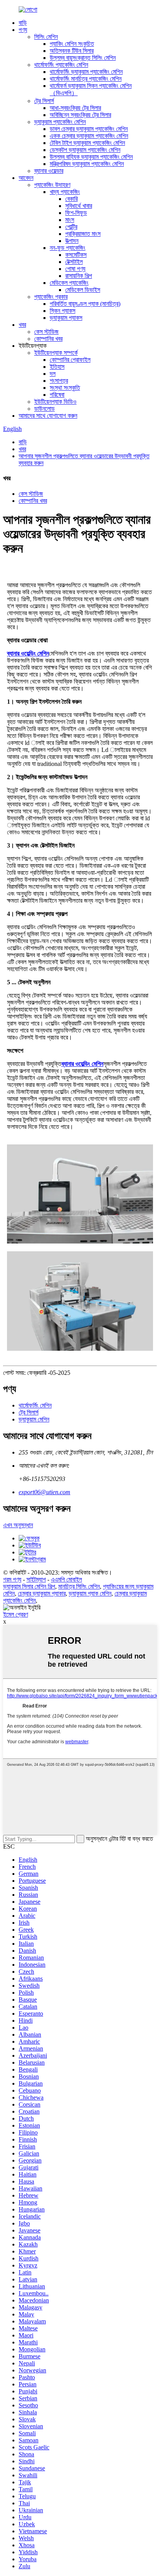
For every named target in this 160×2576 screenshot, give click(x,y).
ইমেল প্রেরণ (16, 1614)
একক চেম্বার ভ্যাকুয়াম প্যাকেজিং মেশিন (89, 136)
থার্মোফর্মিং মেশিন (35, 1405)
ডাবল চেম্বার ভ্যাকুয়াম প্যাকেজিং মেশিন (89, 129)
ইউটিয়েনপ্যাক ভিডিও (55, 402)
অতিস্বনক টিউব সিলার (72, 51)
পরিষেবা (57, 395)
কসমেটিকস (76, 255)
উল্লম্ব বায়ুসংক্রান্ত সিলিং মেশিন (83, 58)
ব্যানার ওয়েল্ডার (49, 171)
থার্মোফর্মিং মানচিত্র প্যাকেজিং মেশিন (86, 79)
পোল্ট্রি (71, 227)
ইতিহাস (57, 367)
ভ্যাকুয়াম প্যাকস (66, 318)
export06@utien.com (44, 1492)
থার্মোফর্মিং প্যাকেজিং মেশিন (61, 65)
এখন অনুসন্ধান (18, 1525)
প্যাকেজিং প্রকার (51, 297)
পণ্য (23, 30)
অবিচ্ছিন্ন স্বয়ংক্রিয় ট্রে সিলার (80, 115)
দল (53, 374)
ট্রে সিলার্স (44, 101)
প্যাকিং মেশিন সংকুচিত (72, 44)
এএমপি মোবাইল (66, 1579)
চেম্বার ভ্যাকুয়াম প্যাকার (42, 1593)
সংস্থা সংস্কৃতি (65, 388)
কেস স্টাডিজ (46, 332)
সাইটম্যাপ (36, 1579)
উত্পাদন (72, 241)
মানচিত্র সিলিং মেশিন (79, 1586)
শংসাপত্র (59, 381)
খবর (22, 325)
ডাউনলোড (44, 409)
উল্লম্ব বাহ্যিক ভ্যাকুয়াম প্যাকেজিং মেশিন (91, 157)
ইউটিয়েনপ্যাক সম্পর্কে (56, 353)
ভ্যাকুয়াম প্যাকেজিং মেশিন (60, 122)
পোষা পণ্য (75, 269)
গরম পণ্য (12, 1579)
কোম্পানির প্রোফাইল (70, 360)
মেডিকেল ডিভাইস (83, 290)
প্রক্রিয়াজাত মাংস (83, 234)
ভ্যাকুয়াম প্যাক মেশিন (90, 1593)
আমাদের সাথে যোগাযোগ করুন (48, 416)
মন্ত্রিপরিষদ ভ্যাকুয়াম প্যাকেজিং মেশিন (87, 164)
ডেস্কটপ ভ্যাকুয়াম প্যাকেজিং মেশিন (85, 150)
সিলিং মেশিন (46, 37)
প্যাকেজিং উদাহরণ (52, 185)
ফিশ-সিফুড (76, 213)
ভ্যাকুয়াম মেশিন (34, 1419)
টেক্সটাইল (74, 262)
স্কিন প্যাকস (63, 311)
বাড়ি (23, 23)
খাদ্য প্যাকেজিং (65, 192)
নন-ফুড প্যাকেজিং (68, 248)
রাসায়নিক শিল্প (79, 276)
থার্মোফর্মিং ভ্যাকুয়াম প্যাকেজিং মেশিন (86, 72)
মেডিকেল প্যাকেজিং (69, 283)
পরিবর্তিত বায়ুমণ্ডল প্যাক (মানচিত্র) (85, 304)
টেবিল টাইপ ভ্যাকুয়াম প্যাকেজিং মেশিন (87, 143)
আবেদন (26, 178)
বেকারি (71, 199)
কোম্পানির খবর (48, 339)
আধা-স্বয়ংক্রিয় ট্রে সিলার (75, 108)
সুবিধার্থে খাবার (79, 206)
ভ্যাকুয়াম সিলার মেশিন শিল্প (29, 1586)
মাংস (70, 220)
